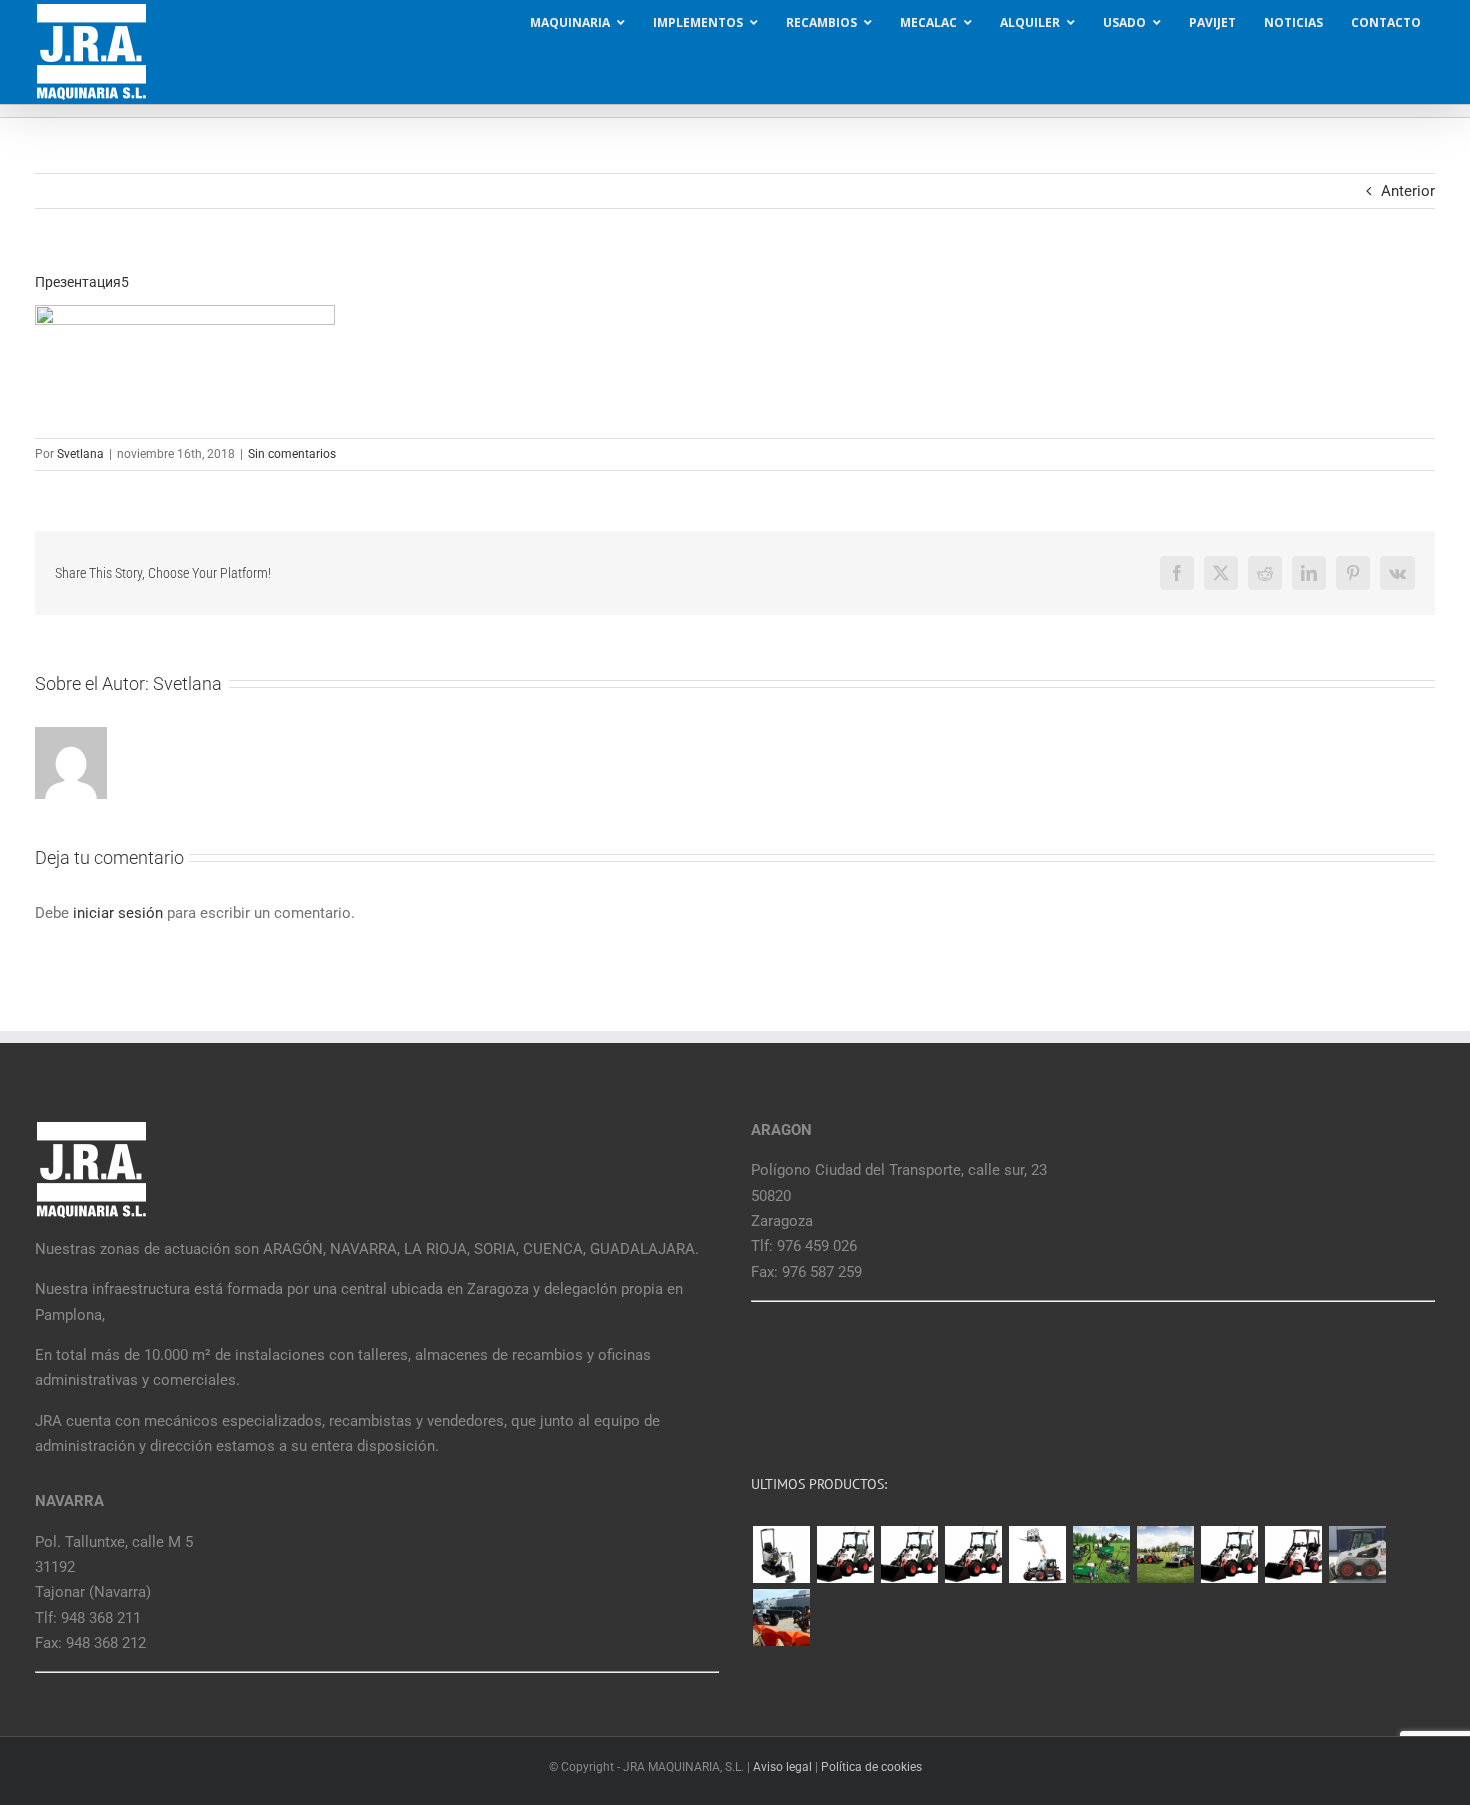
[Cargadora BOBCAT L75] (973, 1554)
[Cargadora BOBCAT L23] (1293, 1554)
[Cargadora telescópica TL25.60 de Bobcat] (1037, 1554)
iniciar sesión (120, 913)
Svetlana (80, 454)
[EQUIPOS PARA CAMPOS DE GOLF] (1101, 1554)
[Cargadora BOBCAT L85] (909, 1554)
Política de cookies (871, 1767)
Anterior (1408, 191)
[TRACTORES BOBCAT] (1165, 1554)
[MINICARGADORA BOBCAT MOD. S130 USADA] (1357, 1554)
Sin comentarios (292, 454)
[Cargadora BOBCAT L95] (845, 1554)
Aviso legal (782, 1767)
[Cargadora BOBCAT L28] (1229, 1554)
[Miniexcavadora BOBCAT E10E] (781, 1554)
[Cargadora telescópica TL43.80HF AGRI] (781, 1617)
